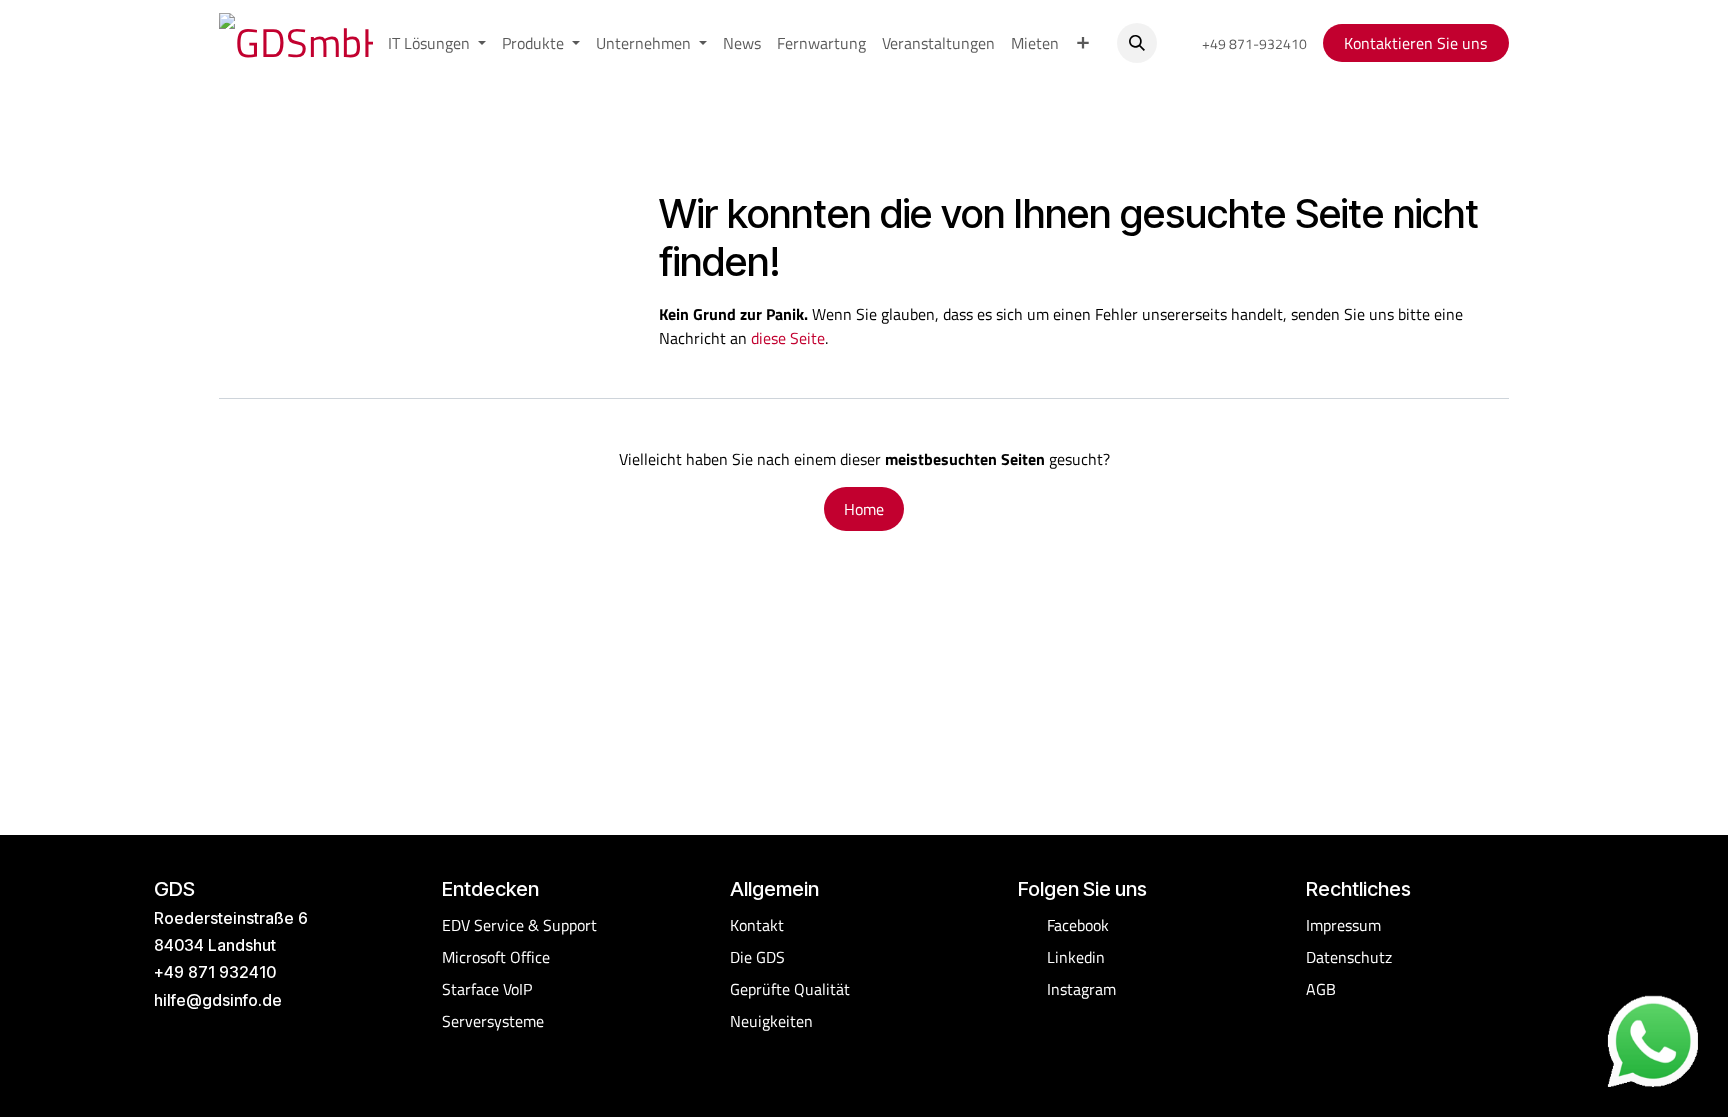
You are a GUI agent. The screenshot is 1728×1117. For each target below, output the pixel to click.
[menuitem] (437, 43)
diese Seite (788, 338)
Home (864, 509)
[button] (1137, 43)
